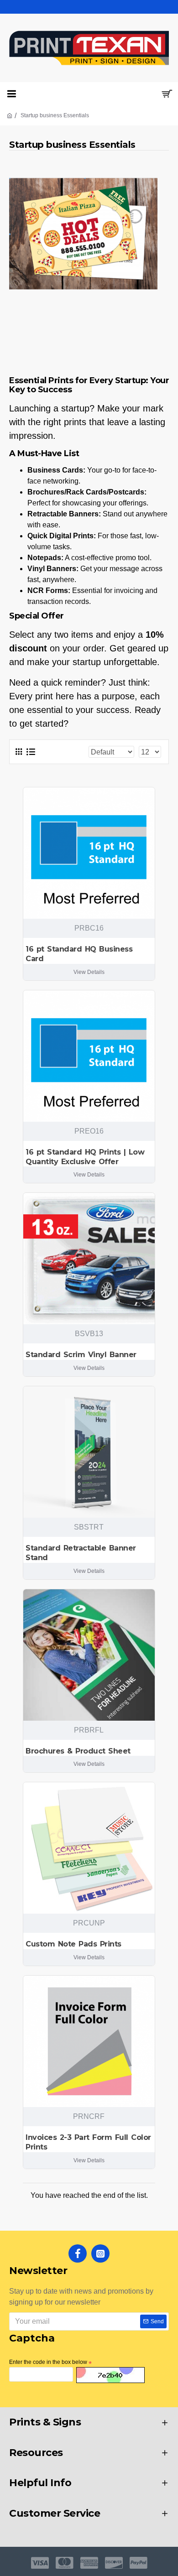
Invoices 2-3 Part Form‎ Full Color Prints (88, 2142)
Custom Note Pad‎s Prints (73, 1944)
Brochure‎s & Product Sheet (78, 1751)
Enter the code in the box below (48, 2362)
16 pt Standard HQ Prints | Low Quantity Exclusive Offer (85, 1157)
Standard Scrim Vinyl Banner (81, 1355)
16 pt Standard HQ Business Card (79, 954)
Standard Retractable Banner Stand (81, 1553)
